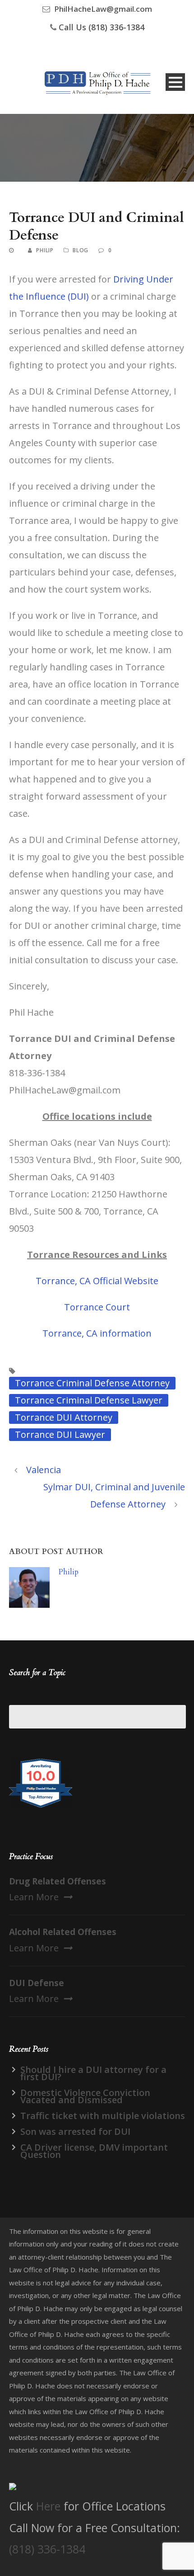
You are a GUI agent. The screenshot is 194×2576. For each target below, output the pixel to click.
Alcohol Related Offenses (63, 1932)
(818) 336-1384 (47, 2549)
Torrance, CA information (97, 1333)
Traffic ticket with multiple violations (103, 2116)
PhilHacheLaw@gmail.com (103, 9)
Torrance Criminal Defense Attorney (92, 1383)
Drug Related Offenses (58, 1881)
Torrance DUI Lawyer (60, 1434)
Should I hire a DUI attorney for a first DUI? (93, 2073)
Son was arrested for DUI (75, 2131)
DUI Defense (37, 1983)
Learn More (34, 1897)
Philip (45, 250)
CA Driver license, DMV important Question (94, 2151)
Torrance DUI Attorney (64, 1417)
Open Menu (175, 82)
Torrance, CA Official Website (97, 1281)
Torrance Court (97, 1307)
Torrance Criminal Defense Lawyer (89, 1400)
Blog (81, 250)
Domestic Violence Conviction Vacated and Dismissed (85, 2096)
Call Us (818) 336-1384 (102, 27)
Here (48, 2506)
